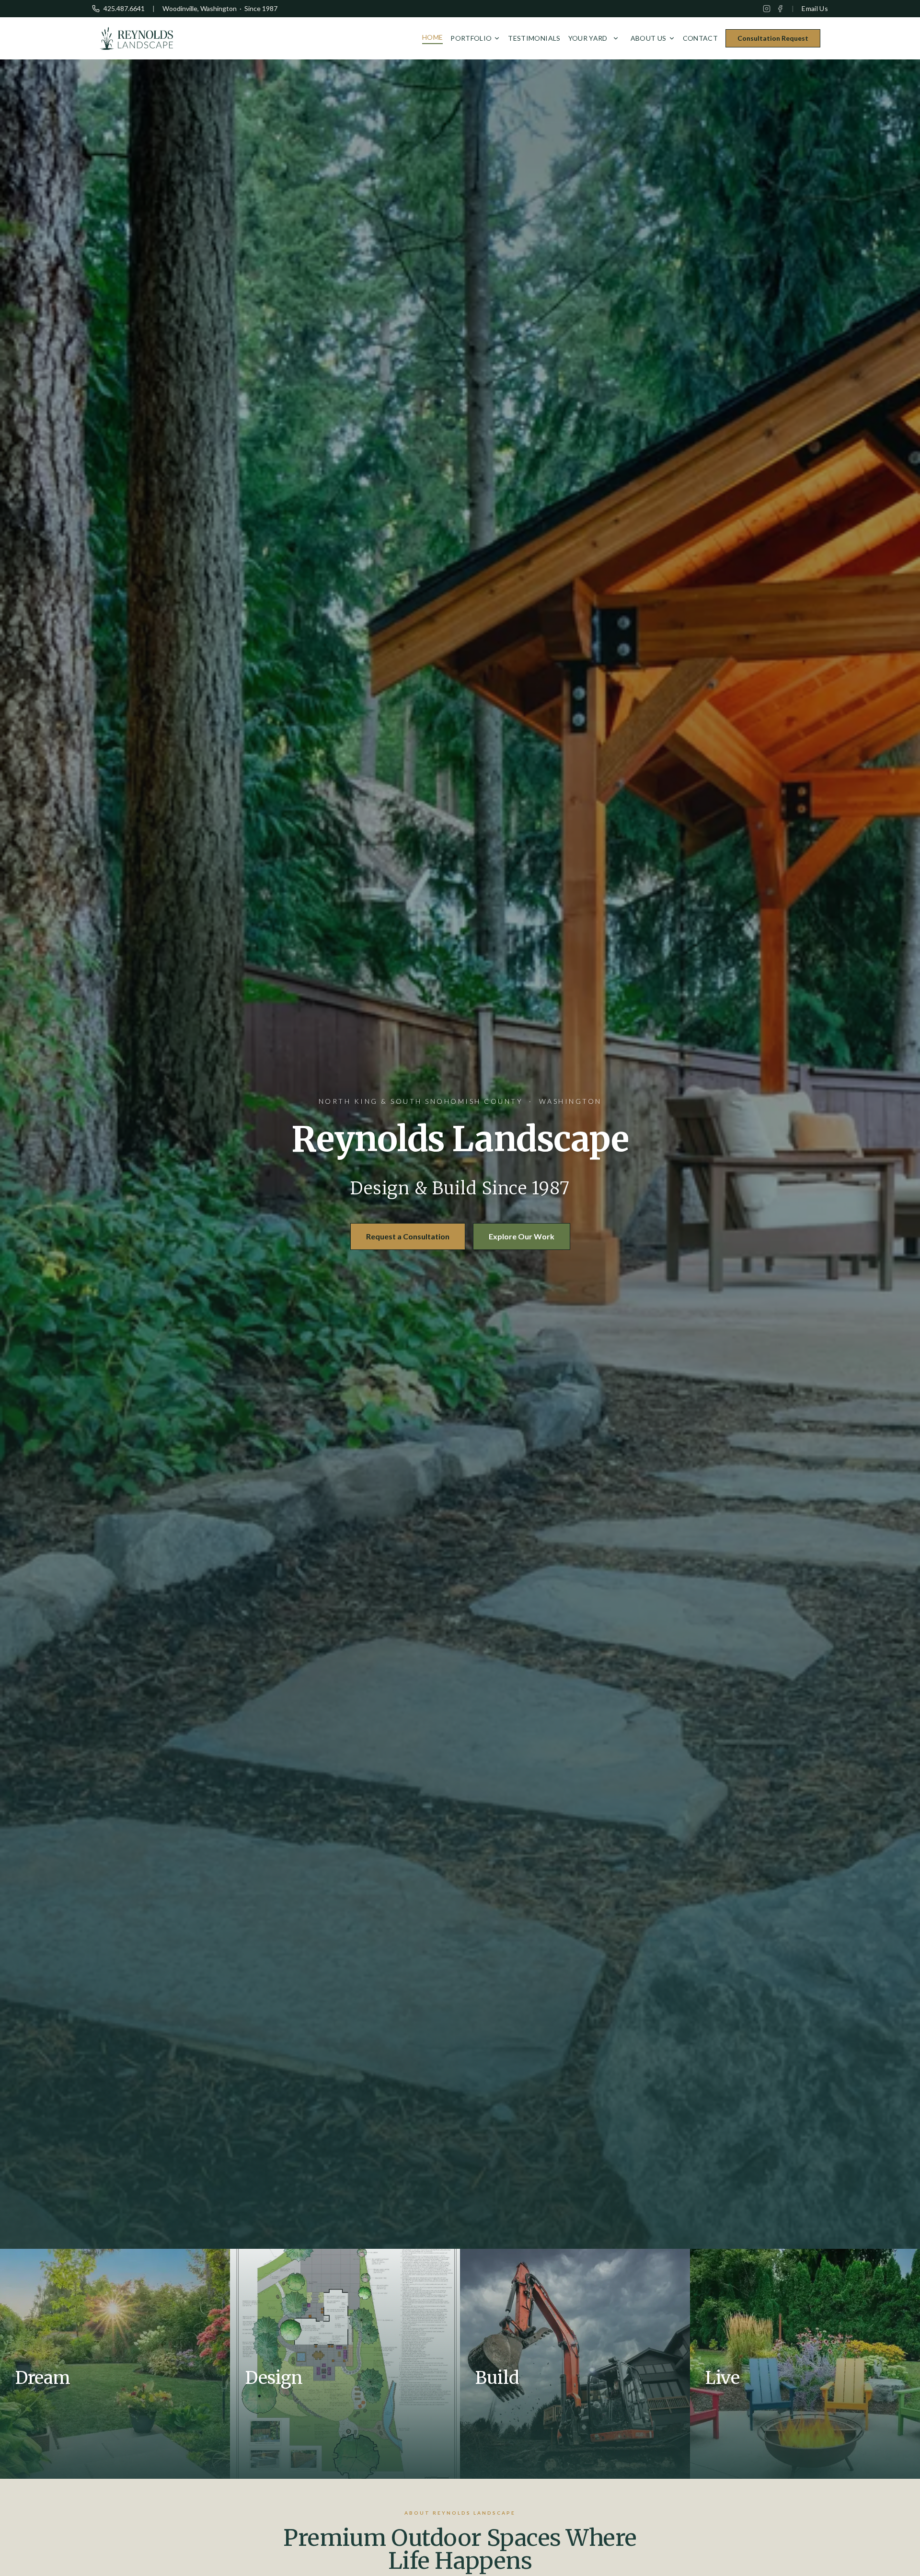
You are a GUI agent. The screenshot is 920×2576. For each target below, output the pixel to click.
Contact (700, 38)
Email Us (815, 8)
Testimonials (534, 38)
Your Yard (588, 38)
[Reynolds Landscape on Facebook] (780, 9)
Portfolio (471, 38)
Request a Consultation (408, 1236)
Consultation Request (773, 38)
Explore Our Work (522, 1236)
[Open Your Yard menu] (616, 38)
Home (432, 37)
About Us (649, 38)
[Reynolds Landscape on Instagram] (767, 9)
